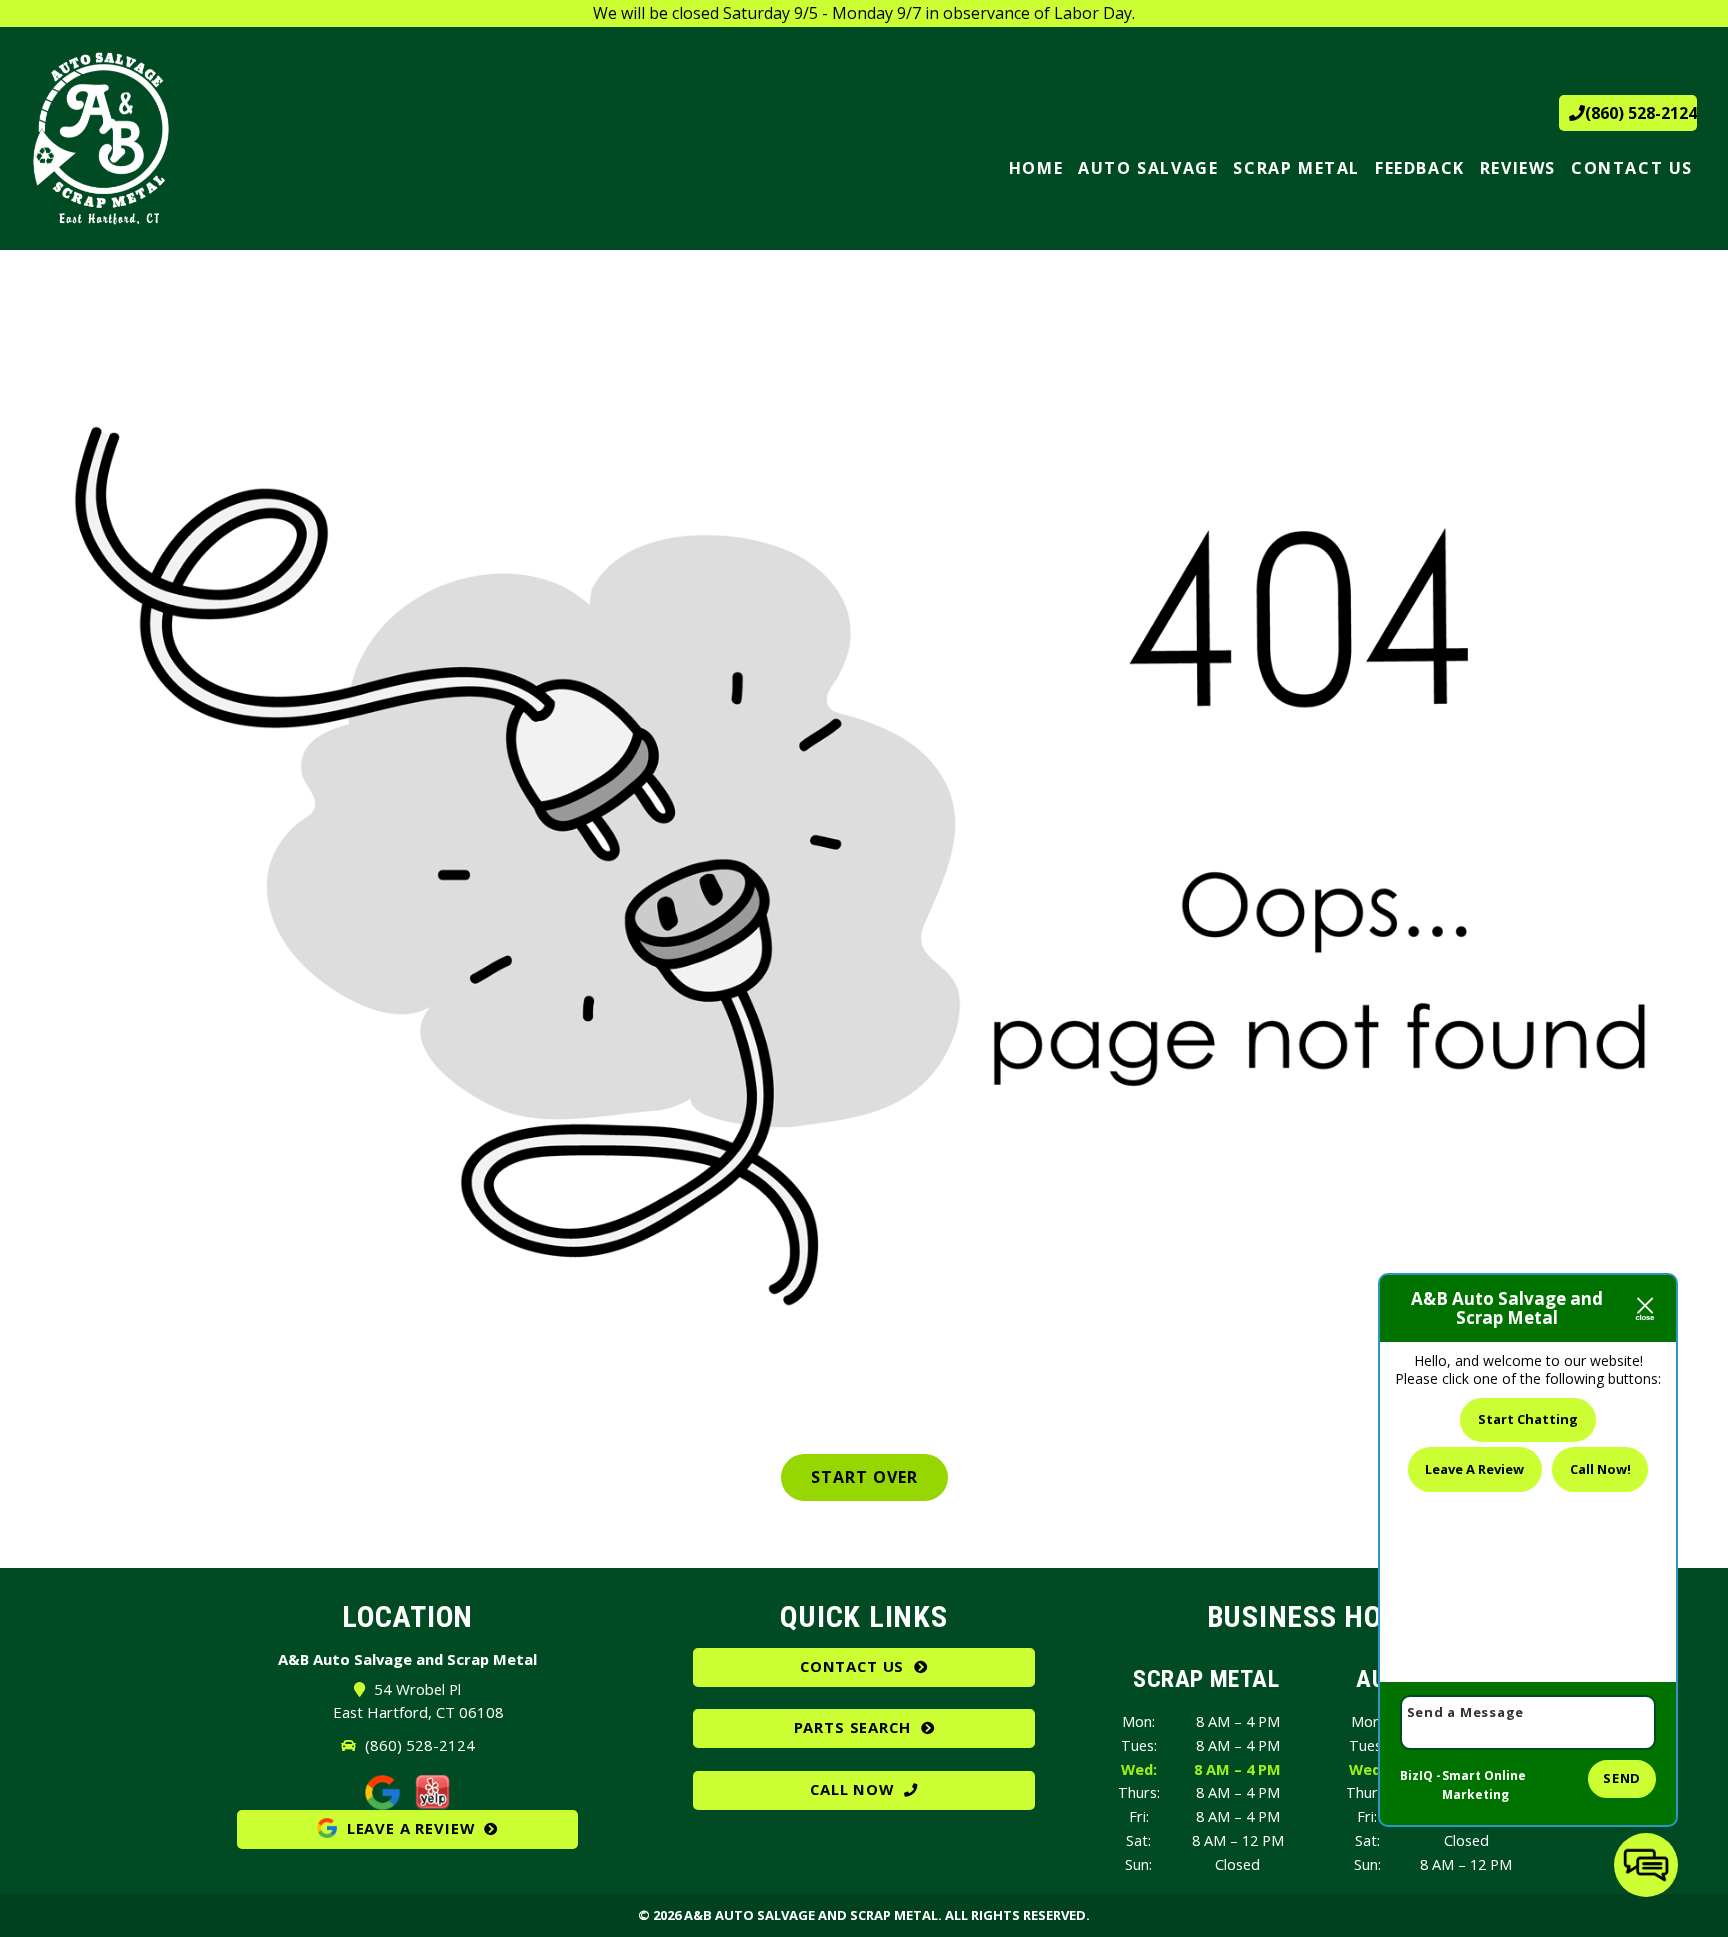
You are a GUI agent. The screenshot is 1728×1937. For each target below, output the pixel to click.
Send (1622, 1778)
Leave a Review (408, 1828)
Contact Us (1632, 168)
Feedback (1420, 168)
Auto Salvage (1148, 168)
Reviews (1518, 168)
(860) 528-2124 (1641, 113)
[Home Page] (228, 138)
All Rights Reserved (1015, 1915)
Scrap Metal (1296, 168)
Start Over (864, 1477)
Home (1036, 168)
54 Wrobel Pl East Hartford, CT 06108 (418, 1700)
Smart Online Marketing (1484, 1785)
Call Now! (1600, 1469)
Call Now (852, 1789)
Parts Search (852, 1727)
